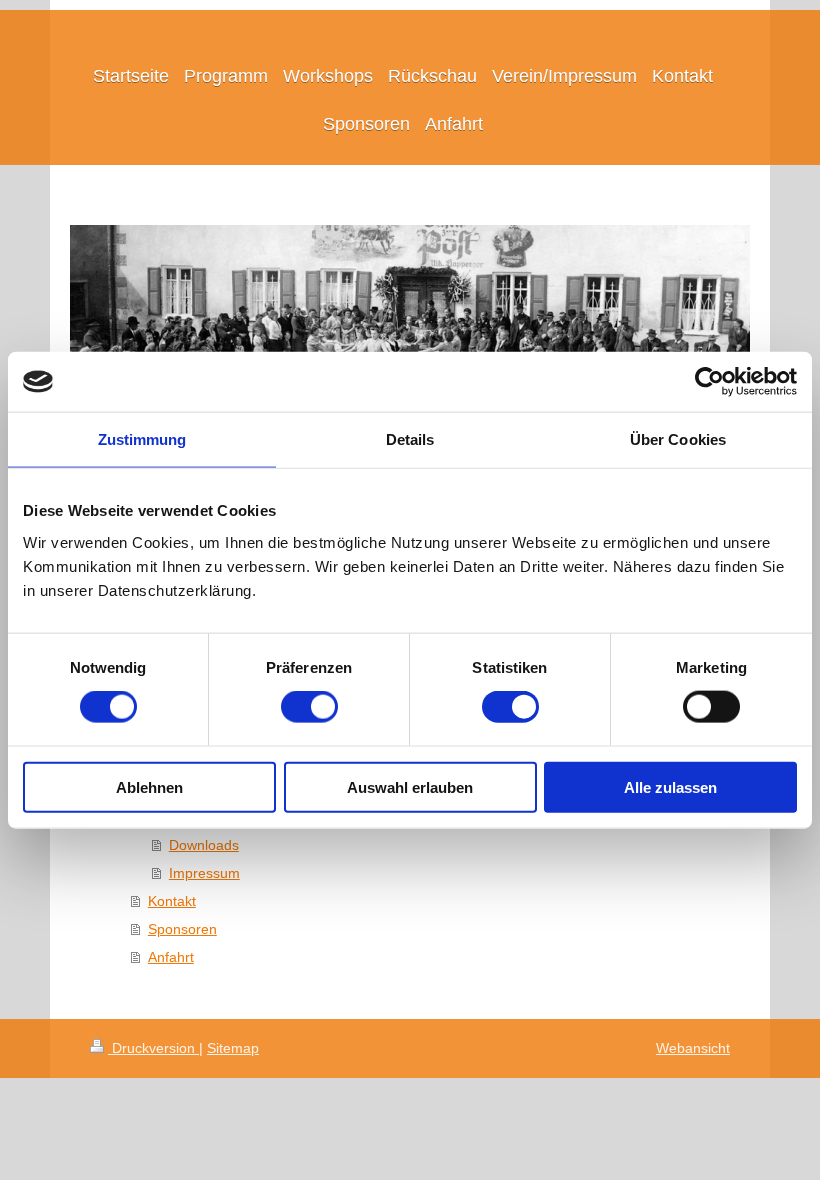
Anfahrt (171, 957)
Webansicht (693, 1048)
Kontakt (172, 901)
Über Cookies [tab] (678, 439)
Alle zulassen (670, 786)
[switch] (309, 707)
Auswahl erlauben (410, 786)
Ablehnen (149, 786)
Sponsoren (182, 929)
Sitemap (233, 1048)
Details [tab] (410, 439)
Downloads (204, 845)
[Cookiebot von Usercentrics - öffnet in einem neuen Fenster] (709, 382)
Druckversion (153, 1048)
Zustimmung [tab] (142, 439)
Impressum (204, 873)
